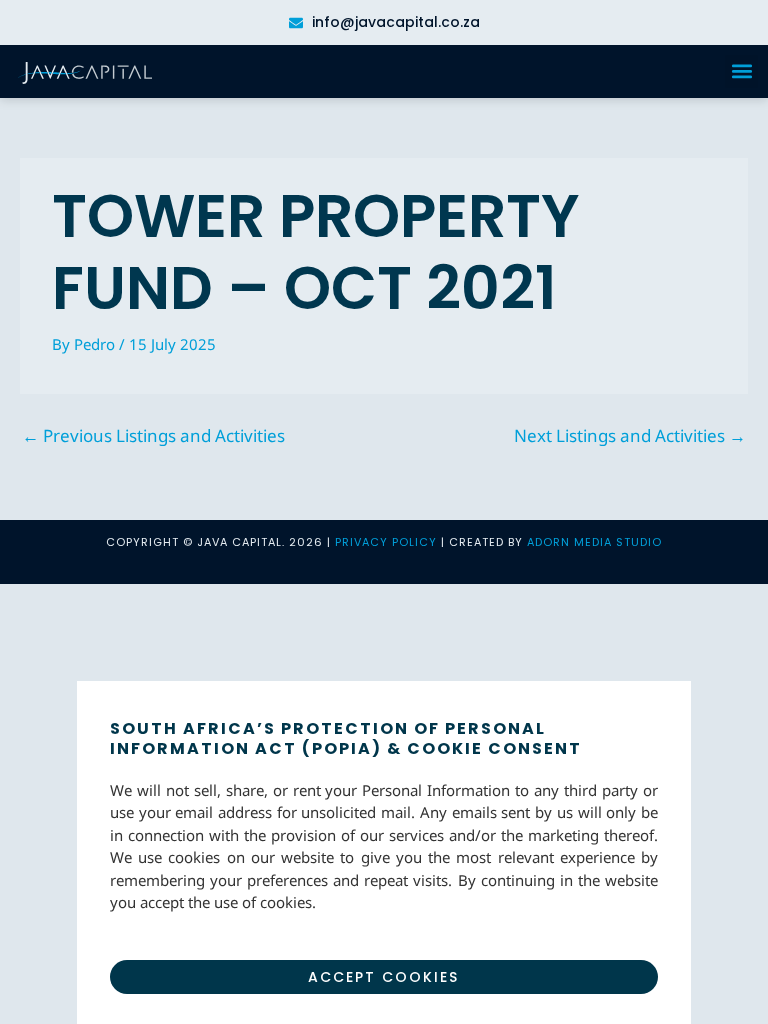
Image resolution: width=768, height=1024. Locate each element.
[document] (384, 512)
